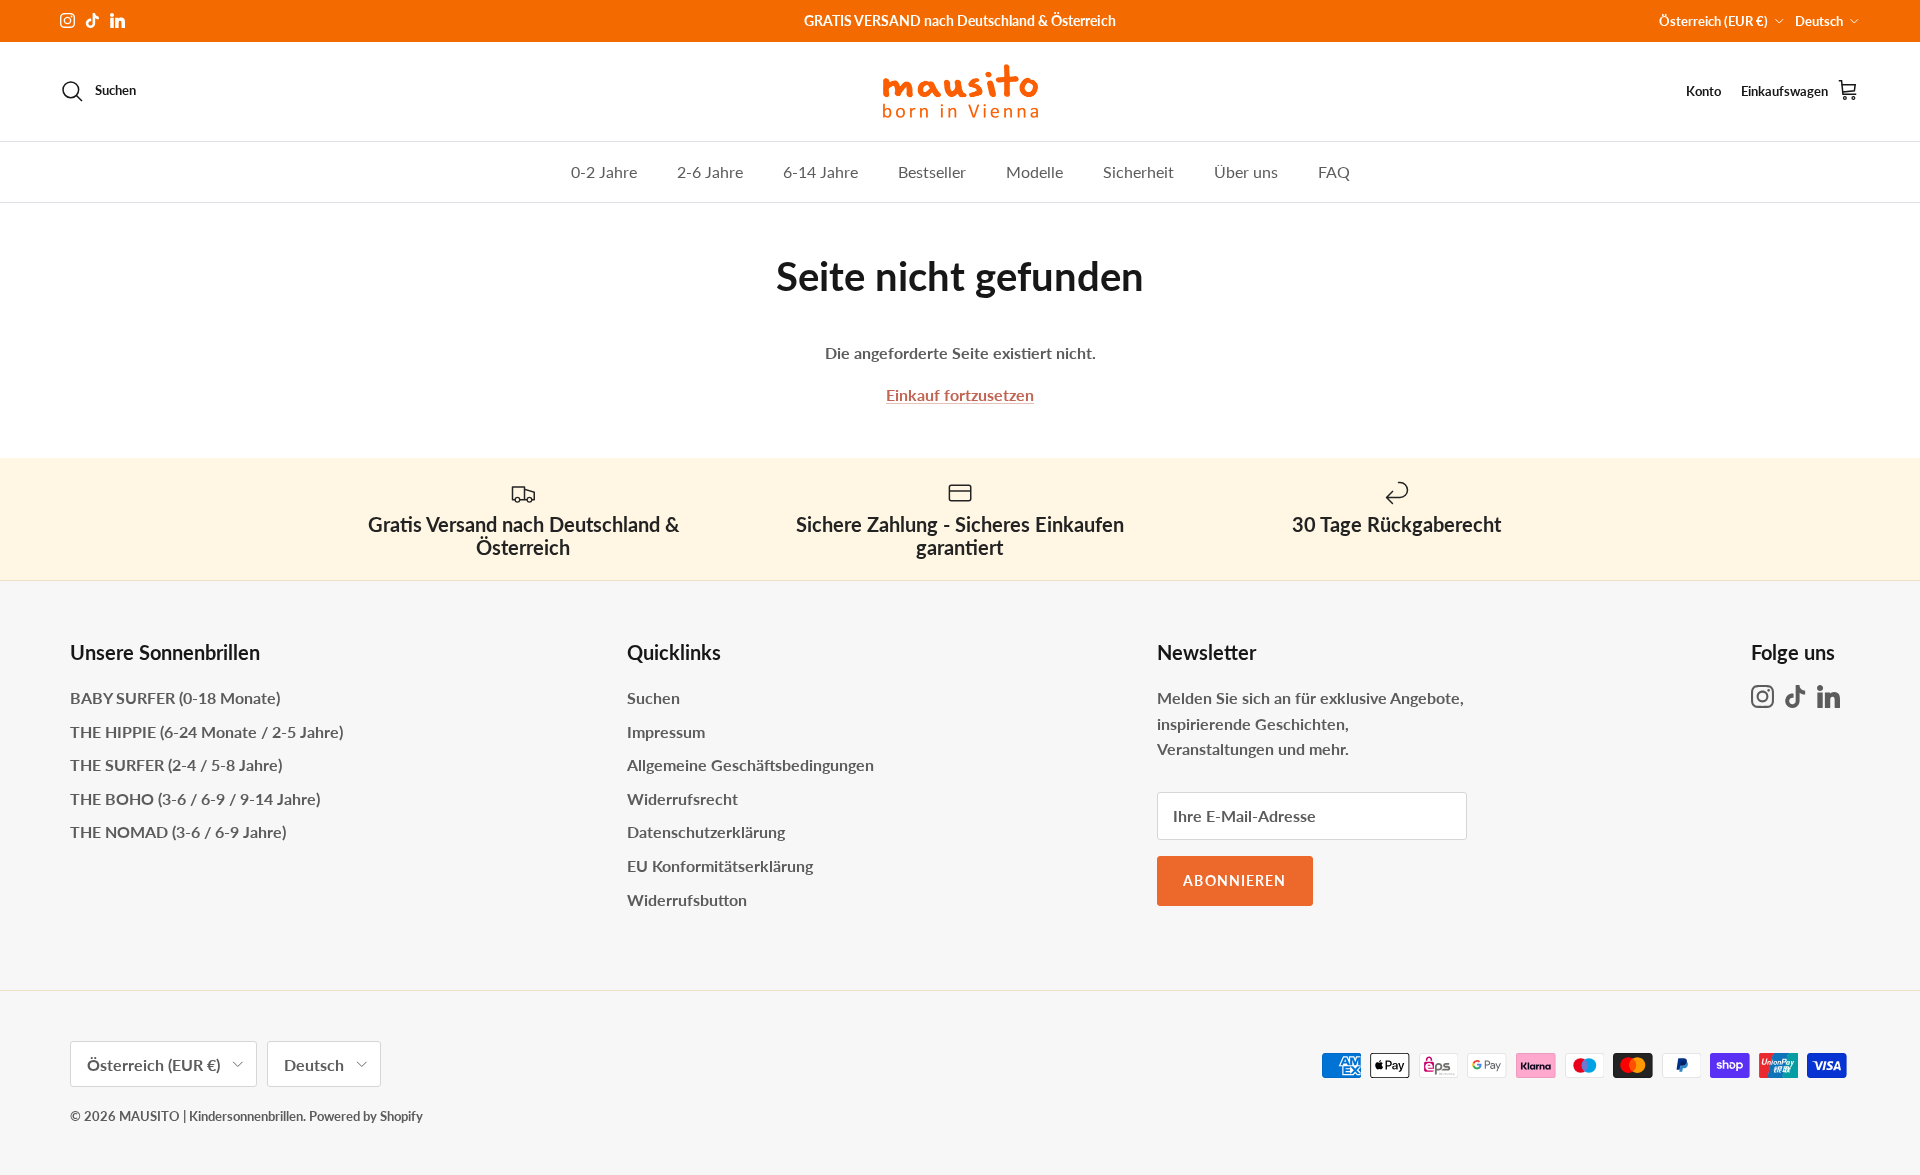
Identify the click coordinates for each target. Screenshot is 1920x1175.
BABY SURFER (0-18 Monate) (175, 697)
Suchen (653, 697)
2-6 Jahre (710, 170)
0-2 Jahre (604, 170)
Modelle (1034, 170)
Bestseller (932, 170)
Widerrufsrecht (682, 798)
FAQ (1334, 170)
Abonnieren (1234, 880)
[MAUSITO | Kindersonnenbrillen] (960, 91)
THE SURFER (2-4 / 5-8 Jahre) (176, 764)
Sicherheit (1138, 170)
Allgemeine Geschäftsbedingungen (750, 764)
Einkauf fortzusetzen (960, 394)
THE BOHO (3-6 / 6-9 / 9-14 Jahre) (195, 798)
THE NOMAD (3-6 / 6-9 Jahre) (178, 831)
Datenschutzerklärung (706, 831)
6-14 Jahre (820, 170)
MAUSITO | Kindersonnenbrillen (211, 1116)
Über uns (1246, 170)
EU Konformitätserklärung (720, 865)
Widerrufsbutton (687, 899)
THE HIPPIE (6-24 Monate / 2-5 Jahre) (206, 731)
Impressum (666, 731)
